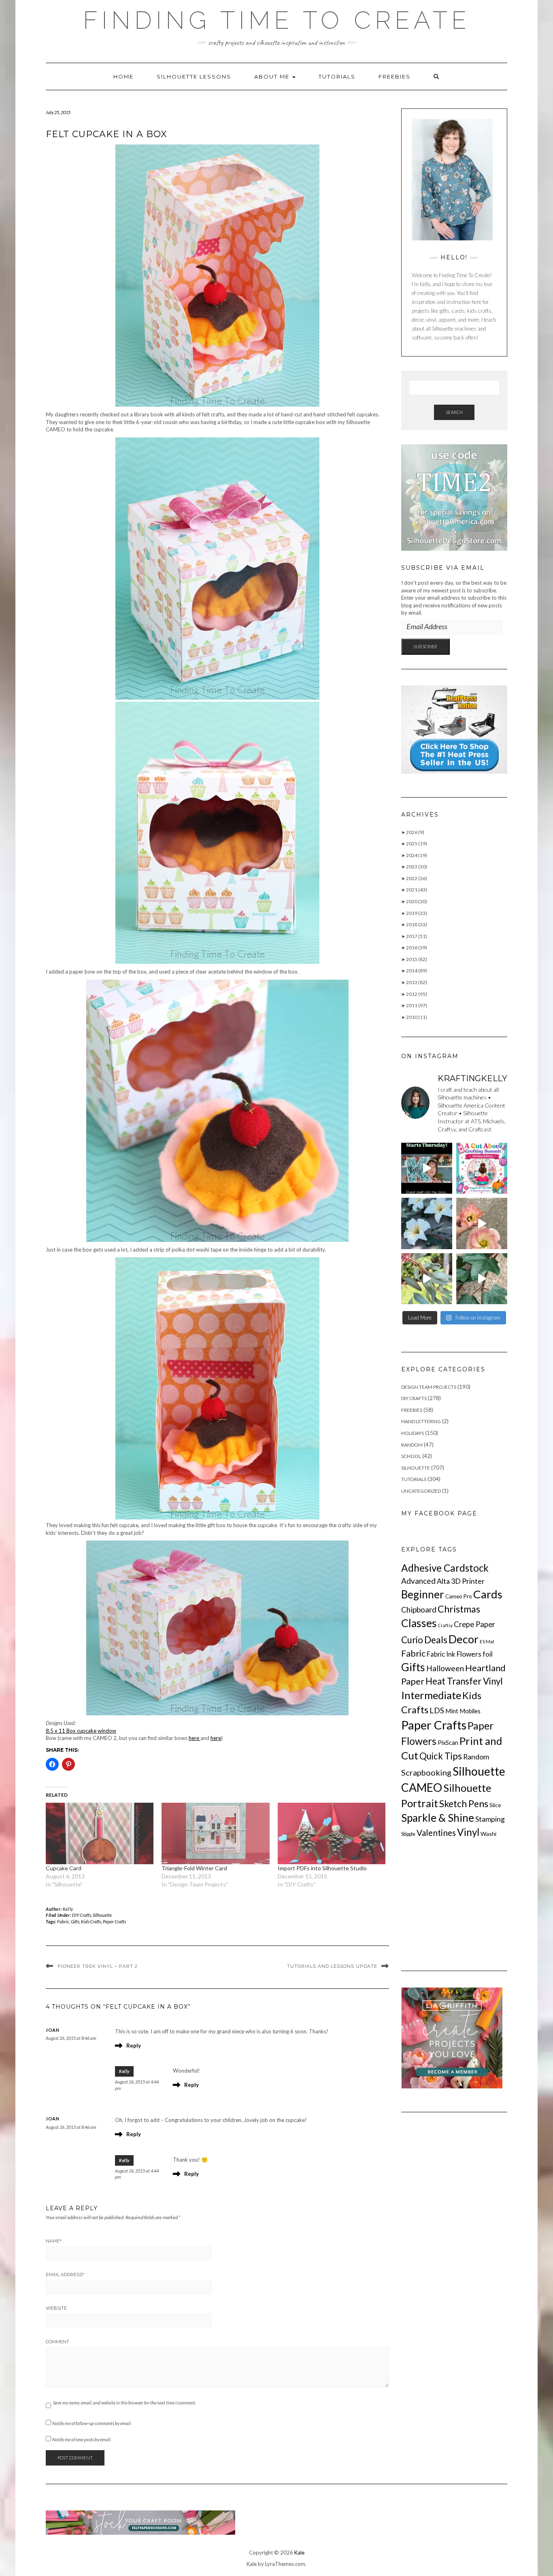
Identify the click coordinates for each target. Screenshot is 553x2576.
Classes (419, 1623)
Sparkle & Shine (438, 1818)
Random (412, 1445)
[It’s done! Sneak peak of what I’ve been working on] (427, 1223)
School (411, 1456)
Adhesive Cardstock (445, 1568)
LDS (437, 1710)
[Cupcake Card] (100, 1833)
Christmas (459, 1609)
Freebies (395, 76)
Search (454, 412)
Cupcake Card (64, 1868)
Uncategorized (421, 1491)
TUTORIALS (337, 76)
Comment (57, 2342)
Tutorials (414, 1479)
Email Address (65, 2275)
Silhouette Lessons (194, 76)
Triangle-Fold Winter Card (194, 1868)
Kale (299, 2553)
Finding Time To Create (277, 20)
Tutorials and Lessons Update (332, 1966)
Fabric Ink (441, 1654)
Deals (436, 1640)
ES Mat (487, 1641)
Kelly (68, 1909)
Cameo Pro (459, 1596)
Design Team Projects (429, 1387)
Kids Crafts (91, 1921)
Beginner (423, 1594)
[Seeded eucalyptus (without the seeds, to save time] (427, 1279)
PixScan (448, 1742)
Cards (488, 1594)
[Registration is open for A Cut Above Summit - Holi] (482, 1168)
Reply (134, 2046)
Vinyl (468, 1832)
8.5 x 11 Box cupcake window (81, 1731)
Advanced (418, 1581)
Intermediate (431, 1695)
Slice (495, 1805)
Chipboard (419, 1609)
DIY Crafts (82, 1915)
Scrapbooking (426, 1772)
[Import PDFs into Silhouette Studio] (332, 1833)
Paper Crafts (114, 1921)
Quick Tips (441, 1756)
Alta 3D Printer (461, 1581)
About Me (273, 76)
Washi (488, 1834)
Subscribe (425, 646)
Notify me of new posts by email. (82, 2439)
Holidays (413, 1433)
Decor (464, 1639)
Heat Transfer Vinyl (464, 1681)
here (195, 1738)
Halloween (445, 1668)
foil (488, 1654)
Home (123, 76)
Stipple (408, 1834)
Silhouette (102, 1915)
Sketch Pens (464, 1804)
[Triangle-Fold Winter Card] (215, 1833)
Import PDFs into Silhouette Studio (322, 1868)
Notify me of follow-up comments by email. (92, 2423)
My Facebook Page (439, 1513)
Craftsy (445, 1625)
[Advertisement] (462, 1904)
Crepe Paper (474, 1624)
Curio (412, 1640)
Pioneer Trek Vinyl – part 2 (98, 1966)
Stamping (490, 1819)
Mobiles (470, 1711)
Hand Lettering (421, 1421)
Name (54, 2241)
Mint (452, 1711)
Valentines (436, 1833)
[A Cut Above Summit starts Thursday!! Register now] (427, 1168)
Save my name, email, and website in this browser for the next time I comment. (124, 2403)
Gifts (75, 1921)
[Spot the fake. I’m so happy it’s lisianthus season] (482, 1223)
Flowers (469, 1654)
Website (56, 2308)
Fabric (63, 1921)
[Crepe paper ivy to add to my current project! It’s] (482, 1279)
